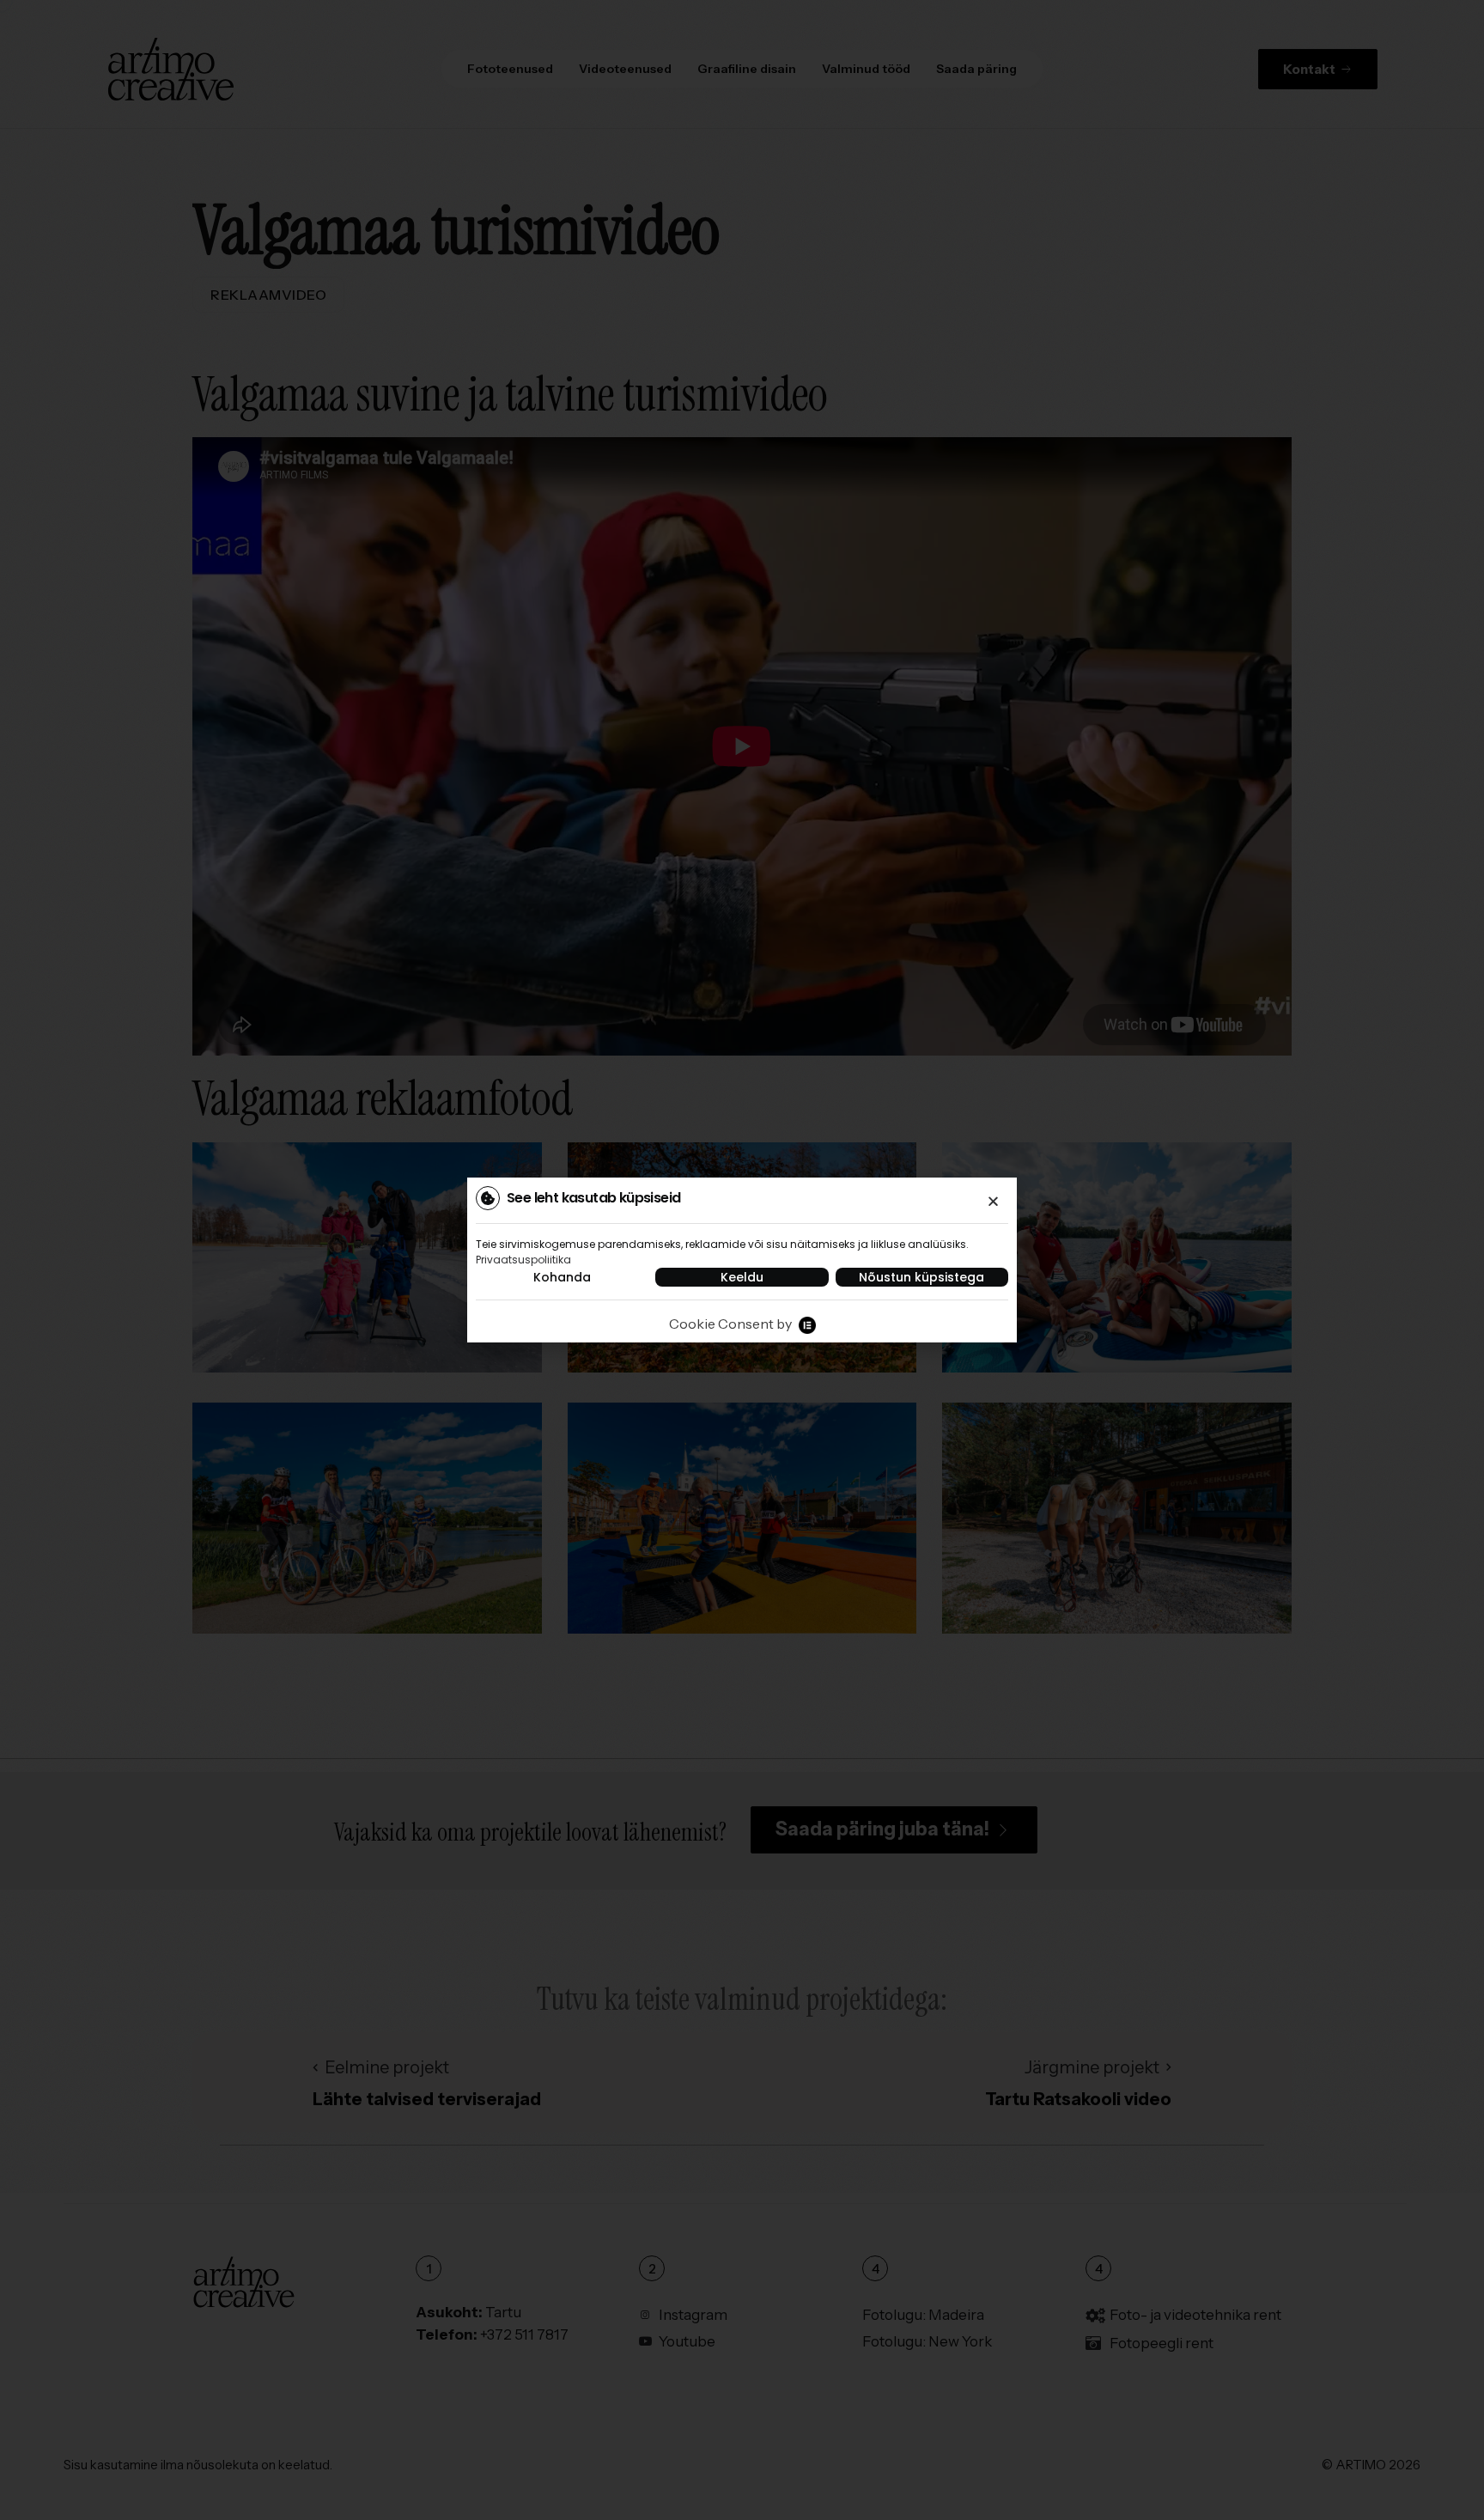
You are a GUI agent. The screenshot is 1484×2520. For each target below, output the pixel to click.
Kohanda (562, 1277)
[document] (742, 1260)
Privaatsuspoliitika (523, 1260)
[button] (993, 1201)
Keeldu (742, 1277)
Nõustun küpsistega (921, 1277)
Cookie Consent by (730, 1324)
